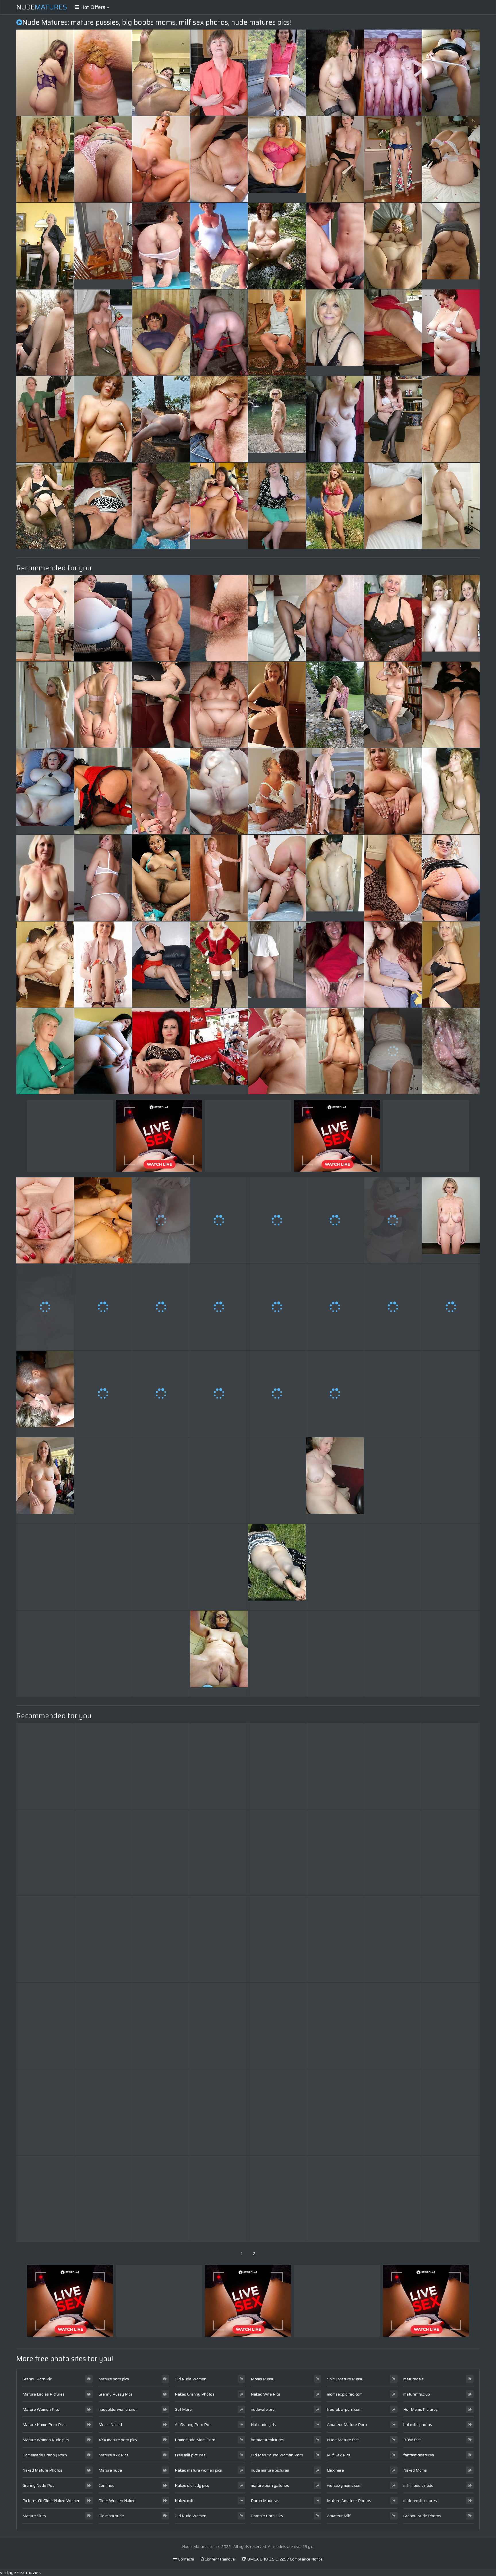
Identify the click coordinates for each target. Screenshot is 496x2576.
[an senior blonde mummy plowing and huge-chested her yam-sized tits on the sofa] (335, 506)
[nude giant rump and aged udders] (277, 246)
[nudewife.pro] (277, 1567)
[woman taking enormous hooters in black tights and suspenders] (451, 1852)
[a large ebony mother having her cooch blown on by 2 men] (161, 705)
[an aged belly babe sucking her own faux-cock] (393, 333)
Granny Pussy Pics (115, 2394)
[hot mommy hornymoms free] (451, 1051)
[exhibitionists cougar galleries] (219, 159)
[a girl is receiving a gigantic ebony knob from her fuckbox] (393, 246)
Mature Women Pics (41, 2409)
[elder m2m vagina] (451, 2199)
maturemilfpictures (420, 2501)
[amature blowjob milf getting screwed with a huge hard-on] (393, 73)
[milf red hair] (451, 1939)
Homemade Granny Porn (45, 2455)
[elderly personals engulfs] (277, 1220)
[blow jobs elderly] (45, 1307)
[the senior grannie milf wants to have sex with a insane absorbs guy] (103, 333)
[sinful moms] (393, 1852)
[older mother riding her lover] (161, 1051)
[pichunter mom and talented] (393, 878)
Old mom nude (111, 2516)
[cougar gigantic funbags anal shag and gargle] (451, 419)
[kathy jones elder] (451, 1307)
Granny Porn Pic (37, 2379)
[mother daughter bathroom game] (277, 1480)
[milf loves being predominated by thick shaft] (45, 705)
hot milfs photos (418, 2425)
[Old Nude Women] (335, 878)
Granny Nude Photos (422, 2516)
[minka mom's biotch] (45, 1567)
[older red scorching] (161, 1654)
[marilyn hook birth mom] (219, 73)
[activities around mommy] (277, 1307)
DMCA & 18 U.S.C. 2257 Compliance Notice (284, 2559)
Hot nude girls (263, 2425)
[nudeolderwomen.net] (277, 965)
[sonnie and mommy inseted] (277, 1051)
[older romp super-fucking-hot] (219, 2199)
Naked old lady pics (192, 2485)
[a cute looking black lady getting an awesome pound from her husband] (103, 878)
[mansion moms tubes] (451, 705)
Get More (183, 2409)
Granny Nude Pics (38, 2485)
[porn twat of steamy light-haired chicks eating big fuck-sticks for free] (219, 419)
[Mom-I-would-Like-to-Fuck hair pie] (161, 791)
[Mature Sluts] (45, 791)
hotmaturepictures (268, 2440)
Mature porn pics (114, 2379)
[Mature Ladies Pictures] (219, 506)
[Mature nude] (219, 1051)
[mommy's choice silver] (451, 333)
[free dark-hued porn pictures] (161, 618)
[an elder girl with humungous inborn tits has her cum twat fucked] (451, 1567)
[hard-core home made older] (335, 1051)
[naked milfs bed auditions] (45, 2112)
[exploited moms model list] (45, 2026)
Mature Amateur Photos (349, 2501)
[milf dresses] (161, 1307)
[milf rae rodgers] (161, 1480)
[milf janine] (393, 159)
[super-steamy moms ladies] (335, 2026)
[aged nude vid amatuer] (277, 506)
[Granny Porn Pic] (277, 159)
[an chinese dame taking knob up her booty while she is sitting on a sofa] (161, 159)
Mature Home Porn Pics (44, 2425)
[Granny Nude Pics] (45, 878)
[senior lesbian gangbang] (45, 159)
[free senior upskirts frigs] (219, 1307)
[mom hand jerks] (335, 705)
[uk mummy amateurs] (451, 73)
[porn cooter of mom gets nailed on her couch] (103, 618)
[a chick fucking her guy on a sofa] (161, 1394)
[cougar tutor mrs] (277, 333)
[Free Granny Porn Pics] (45, 1394)
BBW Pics (412, 2440)
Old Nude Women (191, 2379)
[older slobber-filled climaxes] (103, 1394)
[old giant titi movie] (335, 1852)
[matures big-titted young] (219, 1852)
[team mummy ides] (103, 1852)
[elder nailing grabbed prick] (335, 1307)
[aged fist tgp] (277, 1654)
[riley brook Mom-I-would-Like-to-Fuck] (161, 1939)
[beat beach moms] (393, 506)
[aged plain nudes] (335, 1654)
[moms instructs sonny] (103, 1567)
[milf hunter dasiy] (393, 2112)
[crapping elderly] (45, 1051)
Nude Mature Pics (343, 2440)
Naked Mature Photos (42, 2470)
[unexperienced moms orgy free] (451, 1654)
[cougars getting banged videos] (451, 1766)
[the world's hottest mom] (393, 2199)
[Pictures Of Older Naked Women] (451, 618)
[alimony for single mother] (335, 2199)
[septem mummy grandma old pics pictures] (103, 159)
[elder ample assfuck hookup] (277, 2026)
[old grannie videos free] (393, 618)
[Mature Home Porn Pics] (335, 333)
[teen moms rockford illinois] (103, 506)
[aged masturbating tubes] (45, 246)
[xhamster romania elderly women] (103, 1939)
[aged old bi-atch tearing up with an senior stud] (393, 1394)
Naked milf (184, 2501)
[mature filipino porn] (45, 1939)
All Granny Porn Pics (193, 2425)
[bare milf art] (103, 419)
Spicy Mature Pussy (345, 2379)
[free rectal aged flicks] (45, 1220)
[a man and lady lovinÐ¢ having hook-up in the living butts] (45, 73)
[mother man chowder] (103, 2026)
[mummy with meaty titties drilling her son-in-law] (393, 791)
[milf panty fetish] (45, 1766)
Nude (42, 7)
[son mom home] (451, 506)
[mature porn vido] (219, 2026)
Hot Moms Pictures (421, 2409)
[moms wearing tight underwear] (393, 705)
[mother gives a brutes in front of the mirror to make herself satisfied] (451, 1394)
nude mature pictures (270, 2470)
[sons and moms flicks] (103, 1480)
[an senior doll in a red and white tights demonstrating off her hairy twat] (45, 618)
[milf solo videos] (219, 2112)
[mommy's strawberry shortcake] (45, 965)
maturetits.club (417, 2394)
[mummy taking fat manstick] (335, 1766)
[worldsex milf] (103, 2112)
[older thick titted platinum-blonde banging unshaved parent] (219, 1220)
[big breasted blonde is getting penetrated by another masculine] (393, 1654)
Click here (335, 2470)
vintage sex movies (20, 2572)
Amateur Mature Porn (347, 2425)
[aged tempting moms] (219, 618)
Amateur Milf (339, 2516)
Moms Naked (110, 2425)
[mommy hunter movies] (451, 1480)
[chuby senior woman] (335, 1567)
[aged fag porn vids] (103, 1766)
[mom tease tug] (277, 1852)
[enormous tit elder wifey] (393, 1939)
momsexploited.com (345, 2394)
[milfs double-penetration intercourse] (45, 419)
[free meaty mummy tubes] (161, 2026)
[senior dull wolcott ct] (161, 506)
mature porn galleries (270, 2485)
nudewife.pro (263, 2409)
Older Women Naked (117, 2501)
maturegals (413, 2379)
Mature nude (110, 2470)
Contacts (186, 2559)
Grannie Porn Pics (267, 2516)
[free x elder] (219, 1480)
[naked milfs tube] (219, 1567)
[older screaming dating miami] (335, 1394)
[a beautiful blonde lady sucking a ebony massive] (335, 246)
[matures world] (393, 1307)
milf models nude (418, 2485)
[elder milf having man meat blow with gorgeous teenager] (451, 791)
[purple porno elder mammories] (277, 878)
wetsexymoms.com (344, 2485)
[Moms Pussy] (335, 1480)
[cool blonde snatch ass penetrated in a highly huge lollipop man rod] (161, 1766)
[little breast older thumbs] (451, 159)
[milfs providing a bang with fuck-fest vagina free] (335, 73)
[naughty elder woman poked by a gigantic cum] (161, 419)
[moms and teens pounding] (451, 2112)
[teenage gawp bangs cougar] (219, 1394)
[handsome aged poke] (277, 1394)
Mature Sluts (34, 2516)
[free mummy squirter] (393, 1220)
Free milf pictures (190, 2455)
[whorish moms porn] (451, 2026)
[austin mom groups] (45, 506)
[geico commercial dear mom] (103, 2199)
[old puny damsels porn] (393, 419)
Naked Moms (415, 2470)
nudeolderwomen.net (118, 2409)
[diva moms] (219, 965)
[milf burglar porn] (335, 2112)
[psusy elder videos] (103, 965)
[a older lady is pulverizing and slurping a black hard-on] (335, 419)
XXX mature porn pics (118, 2440)
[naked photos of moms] (277, 791)
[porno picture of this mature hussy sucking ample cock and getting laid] (335, 965)
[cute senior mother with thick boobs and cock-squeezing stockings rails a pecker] (45, 1852)
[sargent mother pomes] (393, 1051)
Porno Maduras (265, 2501)
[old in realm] (161, 2199)
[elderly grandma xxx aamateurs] (393, 965)
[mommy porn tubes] (103, 1220)
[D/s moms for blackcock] (219, 878)
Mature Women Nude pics (46, 2440)
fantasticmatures (419, 2455)
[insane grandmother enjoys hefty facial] (451, 878)
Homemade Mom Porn (195, 2440)
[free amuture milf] (277, 2112)
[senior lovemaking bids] (161, 1220)
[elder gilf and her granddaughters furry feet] (277, 1939)
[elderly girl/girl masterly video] (277, 705)
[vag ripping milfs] (219, 791)
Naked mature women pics (198, 2470)
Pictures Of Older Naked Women (51, 2501)
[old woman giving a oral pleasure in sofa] (161, 878)
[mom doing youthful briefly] (219, 1766)
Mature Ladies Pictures (43, 2394)
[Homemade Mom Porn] (219, 1654)
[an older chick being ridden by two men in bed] (103, 1654)
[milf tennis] (219, 333)
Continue (106, 2485)
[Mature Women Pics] (277, 419)
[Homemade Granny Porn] (103, 246)
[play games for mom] (45, 1654)
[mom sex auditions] (219, 1939)
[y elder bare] (335, 1220)
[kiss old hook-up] (335, 618)
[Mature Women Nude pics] (451, 246)
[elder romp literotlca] (393, 2026)
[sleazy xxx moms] (335, 1939)
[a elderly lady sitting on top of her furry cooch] (161, 246)
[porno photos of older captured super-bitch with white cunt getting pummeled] (103, 1051)
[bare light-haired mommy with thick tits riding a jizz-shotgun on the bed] (219, 705)
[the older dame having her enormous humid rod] (451, 965)
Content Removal (220, 2559)
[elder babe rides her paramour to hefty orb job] (277, 73)
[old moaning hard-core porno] (161, 2112)
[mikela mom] (277, 1766)
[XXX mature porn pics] (45, 1480)
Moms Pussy (263, 2379)
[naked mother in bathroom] (335, 791)
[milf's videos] (45, 2199)
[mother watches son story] (161, 1567)
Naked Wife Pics (266, 2394)
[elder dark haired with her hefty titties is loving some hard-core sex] (103, 1307)
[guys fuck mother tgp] (393, 1480)
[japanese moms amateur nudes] (393, 1567)
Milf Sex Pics (339, 2455)
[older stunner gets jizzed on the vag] (161, 73)
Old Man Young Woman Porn (277, 2455)
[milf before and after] (103, 791)
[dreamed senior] (393, 1766)
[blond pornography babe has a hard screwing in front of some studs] (219, 246)
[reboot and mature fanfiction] (45, 333)
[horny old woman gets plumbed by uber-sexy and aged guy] (161, 965)
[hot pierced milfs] (103, 705)
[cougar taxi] (335, 159)
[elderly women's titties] (161, 1852)
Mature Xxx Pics (113, 2455)
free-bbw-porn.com (344, 2409)
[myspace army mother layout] (277, 2199)
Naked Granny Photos (195, 2394)
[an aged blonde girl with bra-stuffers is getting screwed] (103, 73)
